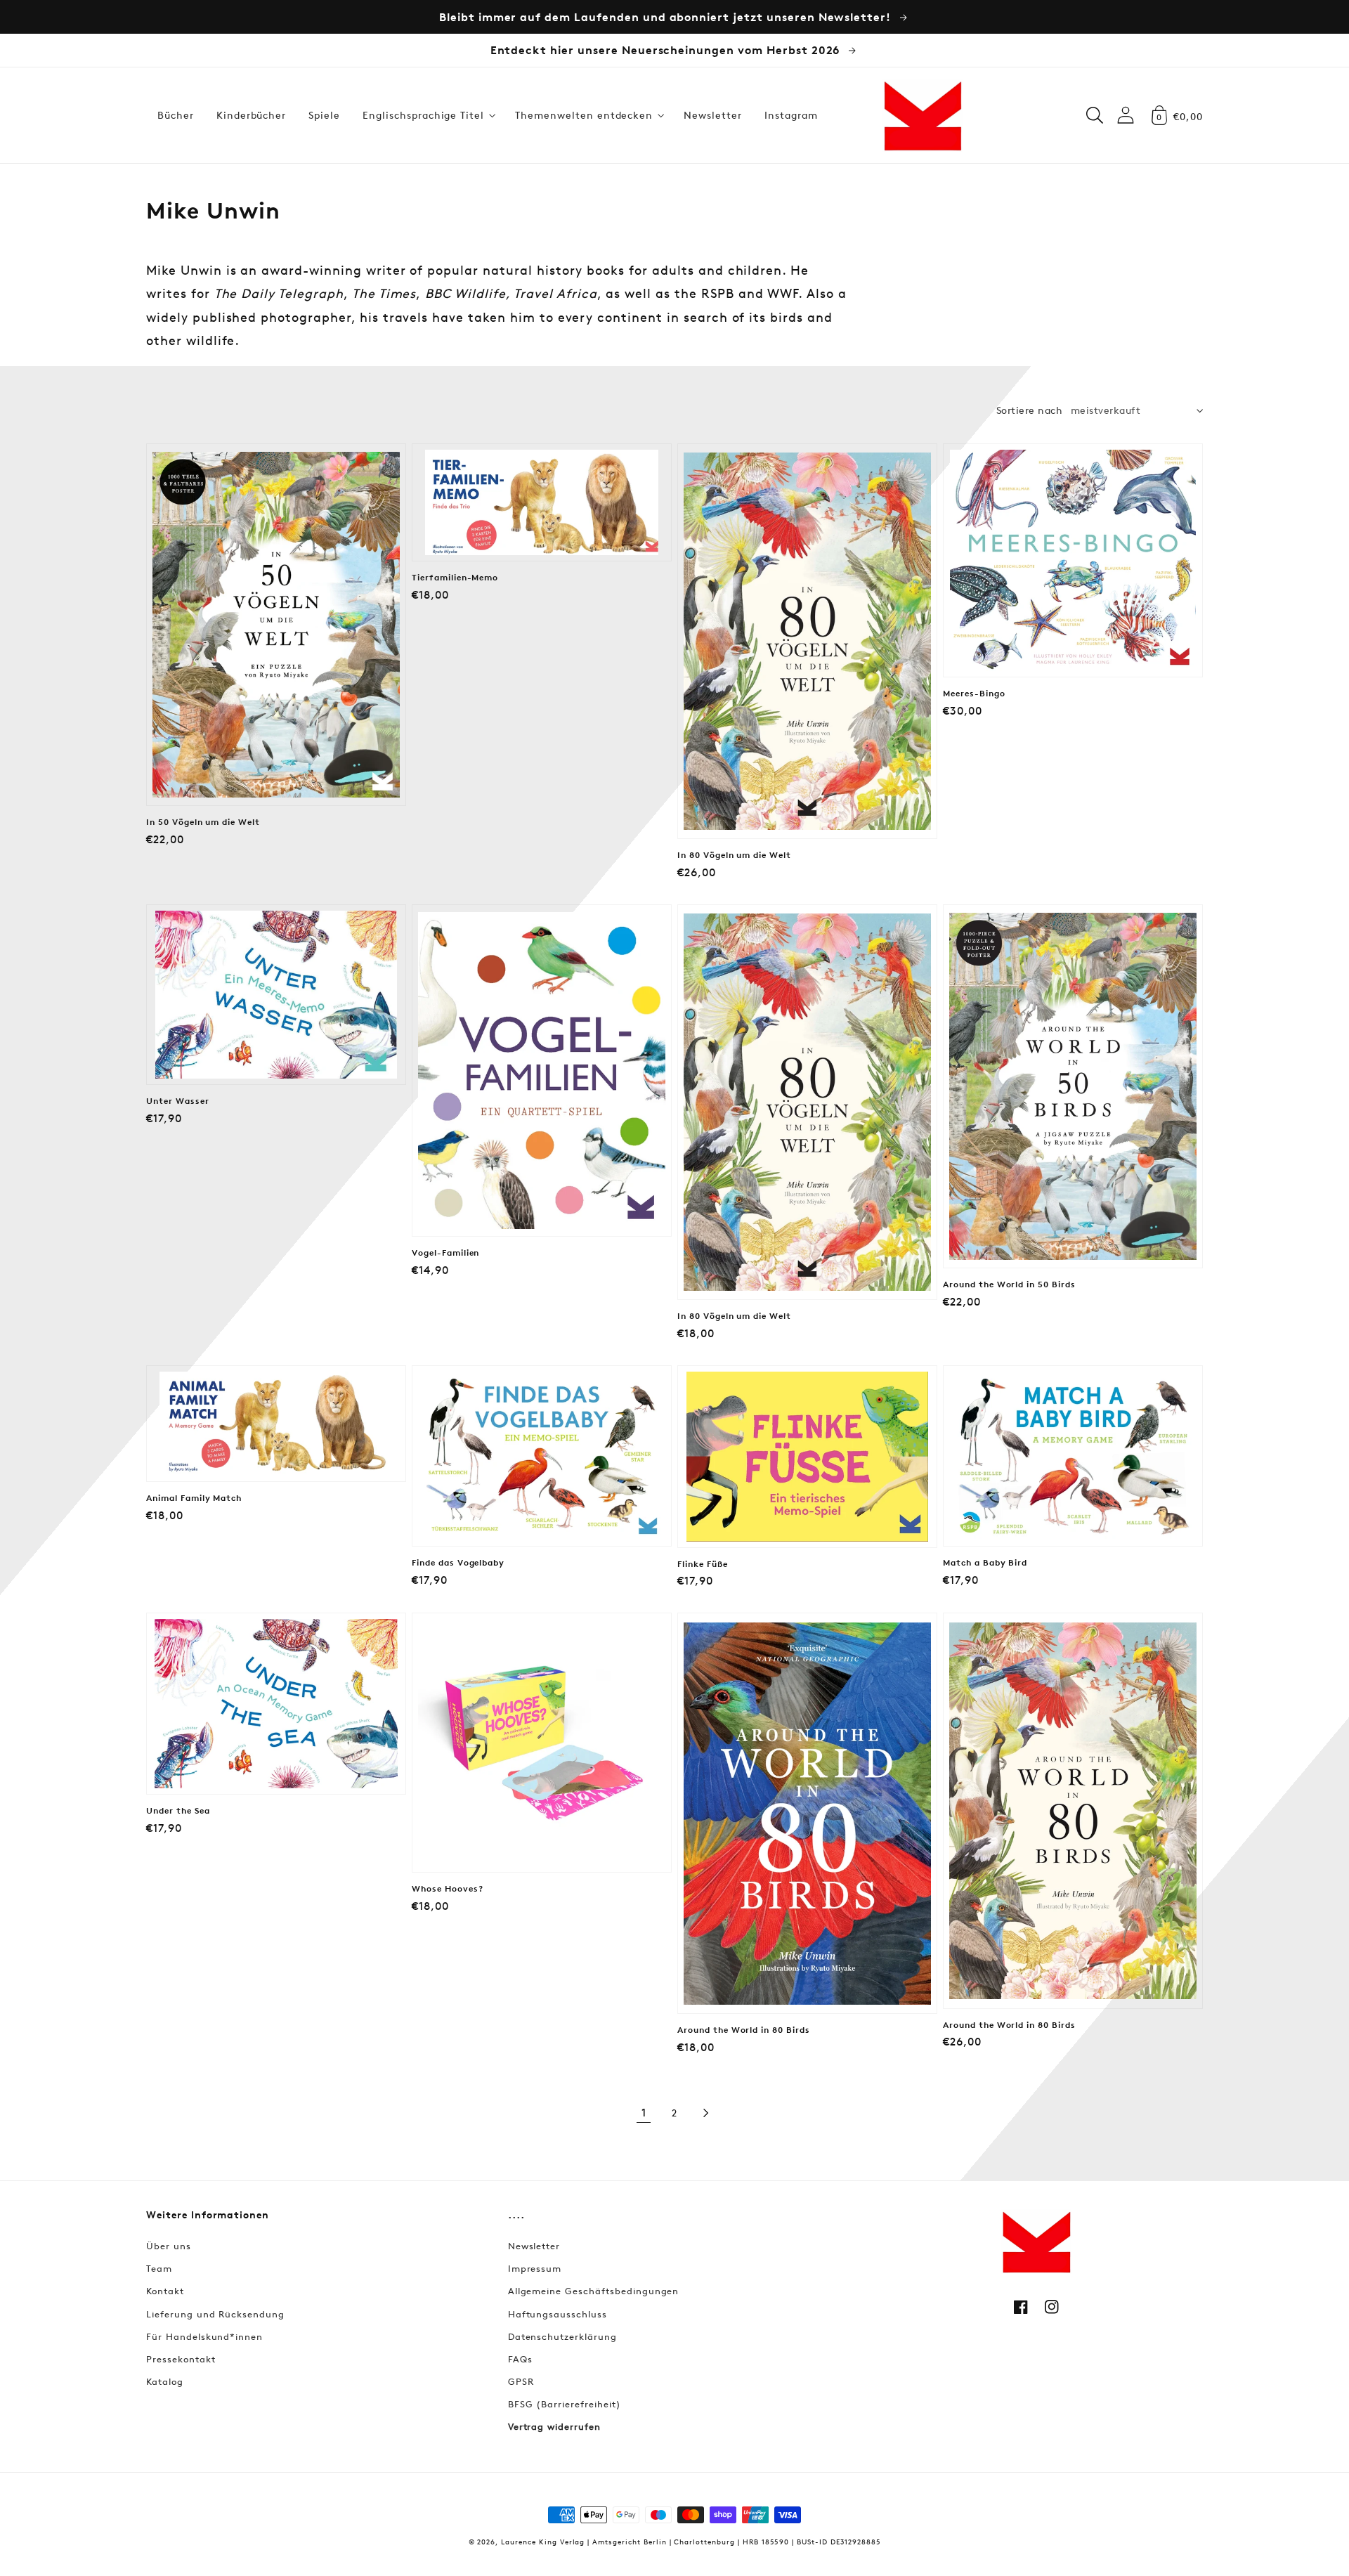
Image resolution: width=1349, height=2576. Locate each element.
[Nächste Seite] (705, 2113)
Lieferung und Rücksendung (215, 2314)
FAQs (520, 2359)
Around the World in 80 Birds (744, 2030)
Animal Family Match (194, 1498)
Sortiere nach (1029, 410)
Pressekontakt (181, 2359)
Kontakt (165, 2291)
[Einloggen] (1126, 115)
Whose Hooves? (447, 1889)
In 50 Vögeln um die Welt (203, 822)
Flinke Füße (703, 1564)
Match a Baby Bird (985, 1563)
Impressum (535, 2268)
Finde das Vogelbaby (458, 1563)
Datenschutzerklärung (562, 2336)
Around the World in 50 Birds (1009, 1284)
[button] (428, 115)
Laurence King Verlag (543, 2541)
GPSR (521, 2381)
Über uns (169, 2246)
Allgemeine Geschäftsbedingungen (594, 2291)
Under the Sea (178, 1811)
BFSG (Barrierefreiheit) (565, 2404)
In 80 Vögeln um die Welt (734, 855)
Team (159, 2268)
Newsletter (534, 2246)
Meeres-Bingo (974, 694)
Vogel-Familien (445, 1253)
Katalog (165, 2381)
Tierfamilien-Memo (455, 578)
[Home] (923, 115)
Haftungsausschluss (558, 2314)
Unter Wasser (178, 1101)
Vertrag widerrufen (554, 2426)
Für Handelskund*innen (204, 2336)
